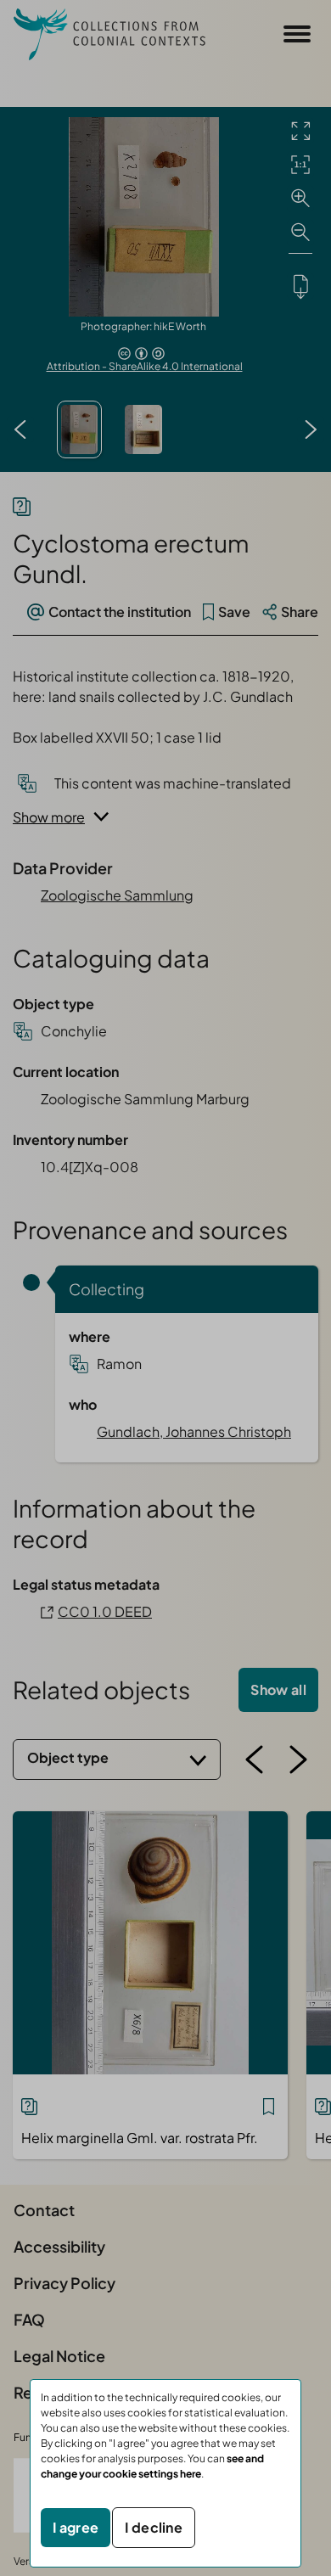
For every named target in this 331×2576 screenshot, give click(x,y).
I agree (76, 2527)
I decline (154, 2527)
